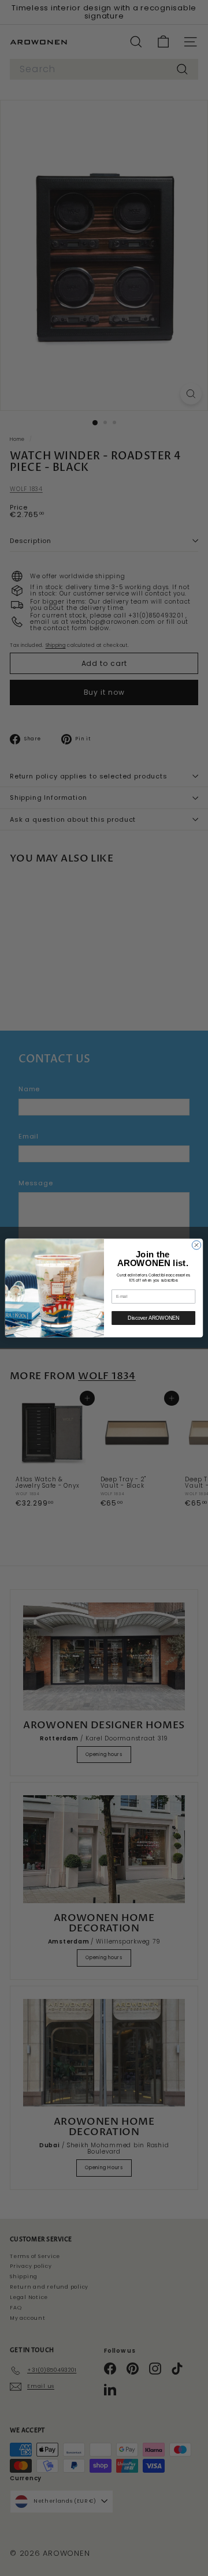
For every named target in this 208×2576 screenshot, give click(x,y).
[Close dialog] (196, 1245)
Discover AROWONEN (153, 1318)
